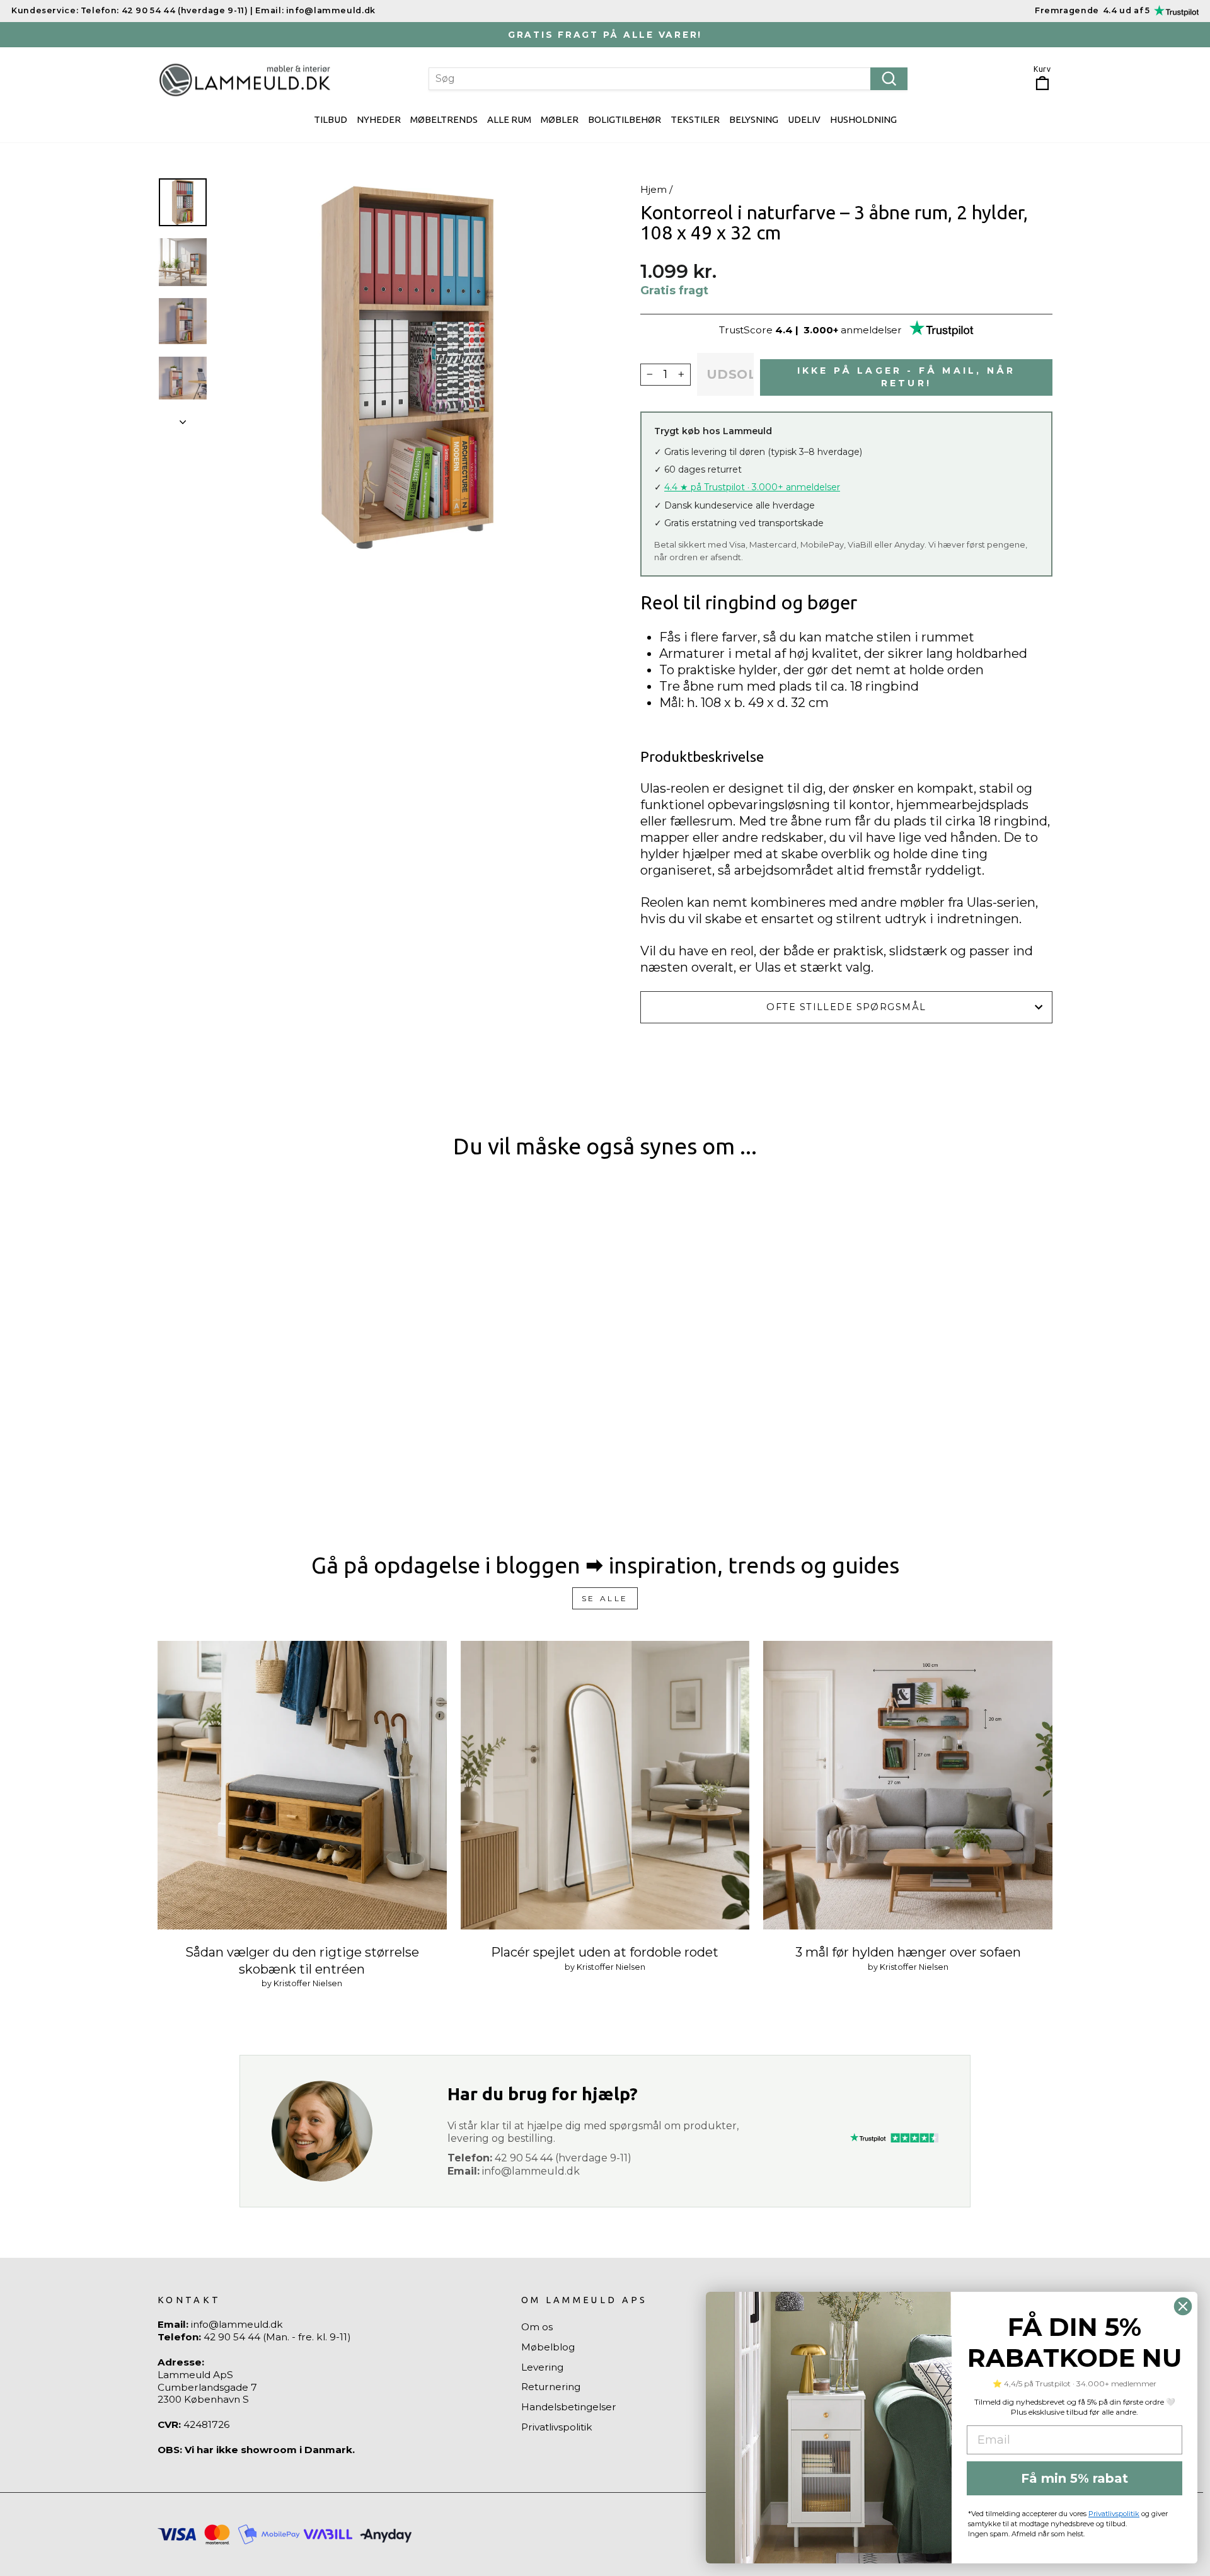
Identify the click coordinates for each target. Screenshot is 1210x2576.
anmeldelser (871, 330)
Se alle (605, 1598)
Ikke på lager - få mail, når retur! (907, 377)
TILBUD (331, 119)
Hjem (654, 189)
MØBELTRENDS (444, 119)
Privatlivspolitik (557, 2427)
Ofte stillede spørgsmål (846, 1007)
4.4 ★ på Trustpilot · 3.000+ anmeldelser (752, 487)
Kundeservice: (45, 10)
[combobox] (668, 79)
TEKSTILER (695, 119)
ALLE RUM (509, 119)
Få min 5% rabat (1075, 2478)
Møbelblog (548, 2347)
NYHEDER (379, 119)
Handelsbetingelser (569, 2407)
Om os (537, 2327)
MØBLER (560, 119)
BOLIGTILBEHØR (625, 119)
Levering (542, 2367)
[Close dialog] (1183, 2306)
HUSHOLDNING (863, 119)
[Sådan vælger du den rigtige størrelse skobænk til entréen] (302, 1785)
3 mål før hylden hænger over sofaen (908, 1952)
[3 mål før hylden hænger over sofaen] (908, 1785)
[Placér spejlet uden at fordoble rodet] (605, 1785)
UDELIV (804, 119)
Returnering (551, 2387)
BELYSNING (754, 119)
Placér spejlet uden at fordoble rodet (605, 1952)
